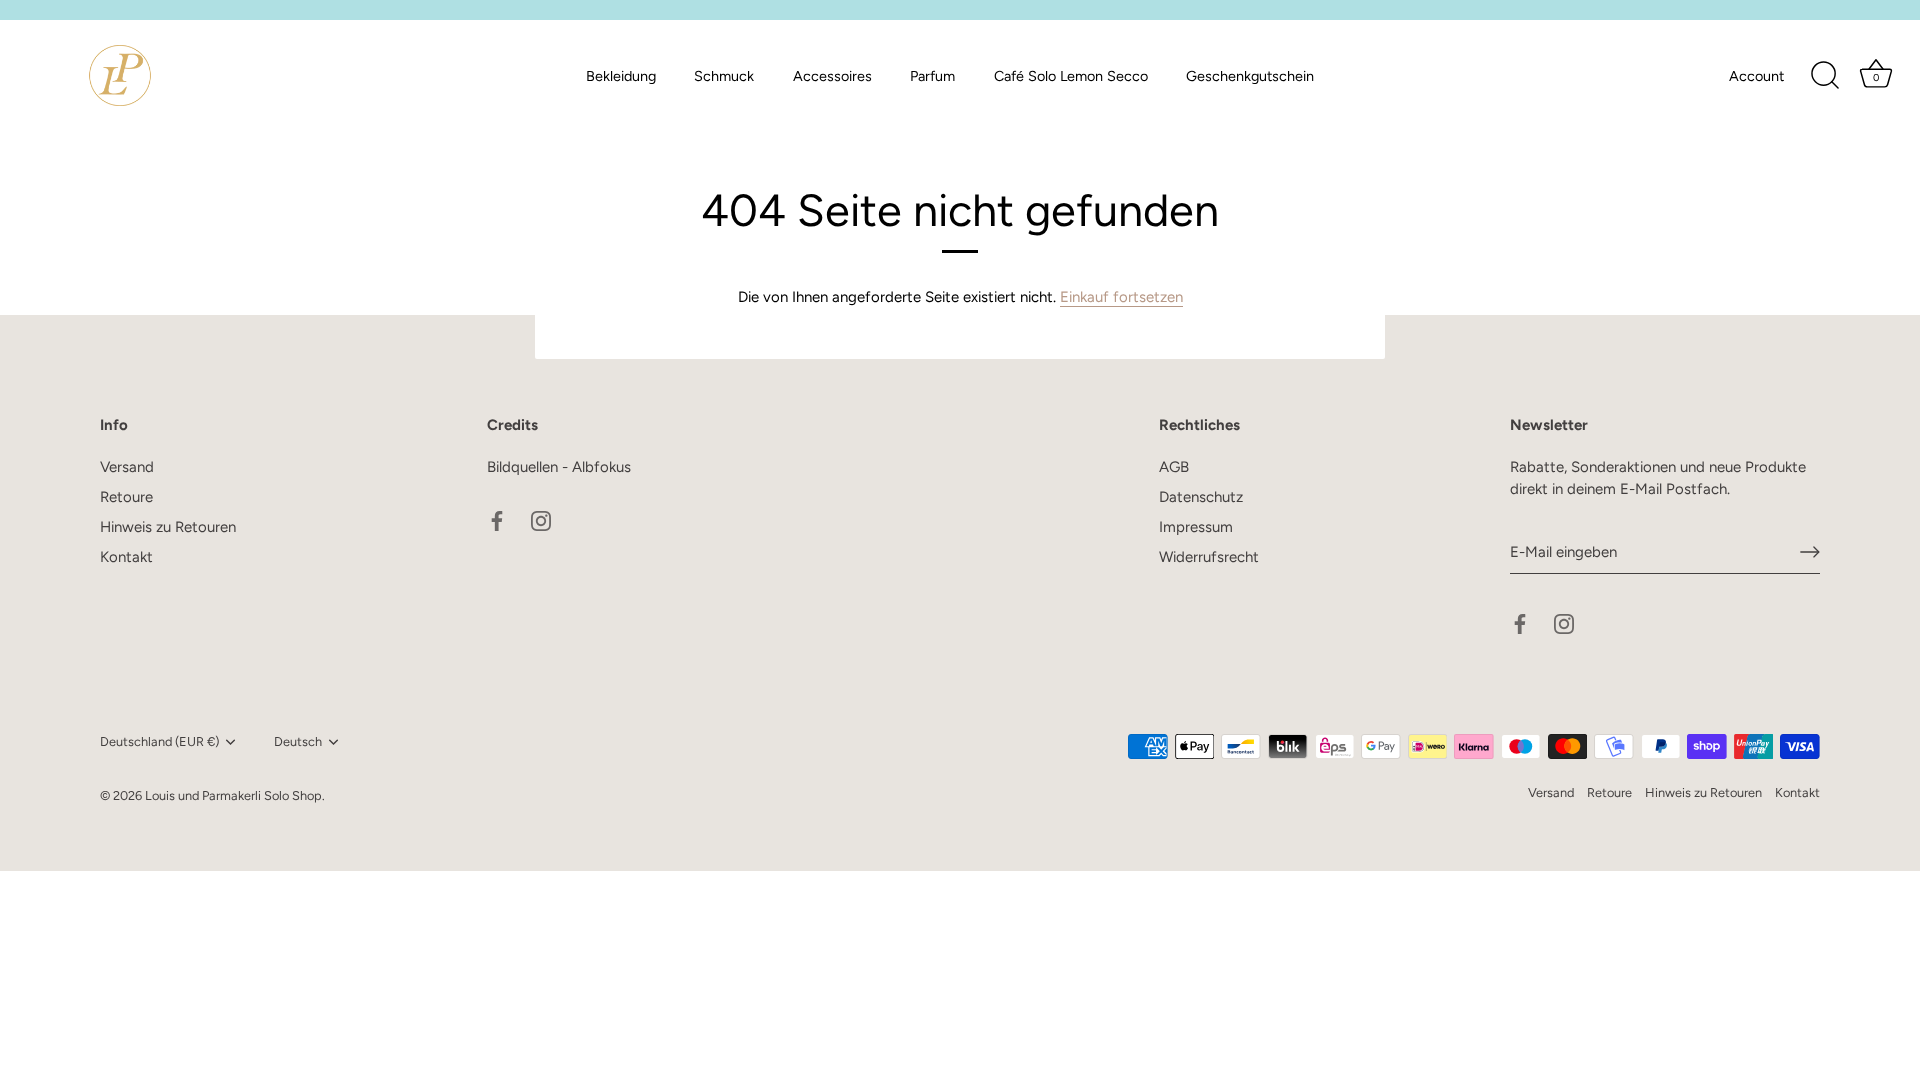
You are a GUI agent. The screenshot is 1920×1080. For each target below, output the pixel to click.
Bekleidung (621, 76)
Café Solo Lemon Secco (1071, 76)
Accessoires (832, 76)
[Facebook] (497, 519)
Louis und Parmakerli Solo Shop (233, 795)
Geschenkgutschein (1250, 76)
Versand (127, 467)
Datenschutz (1201, 497)
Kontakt (126, 557)
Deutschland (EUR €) (159, 741)
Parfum (932, 76)
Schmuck (724, 76)
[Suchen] (1825, 76)
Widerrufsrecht (1209, 557)
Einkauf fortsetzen (1121, 297)
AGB (1174, 467)
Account (1756, 76)
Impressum (1196, 527)
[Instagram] (541, 519)
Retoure (126, 497)
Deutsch (298, 741)
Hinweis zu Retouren (168, 527)
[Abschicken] (1810, 552)
